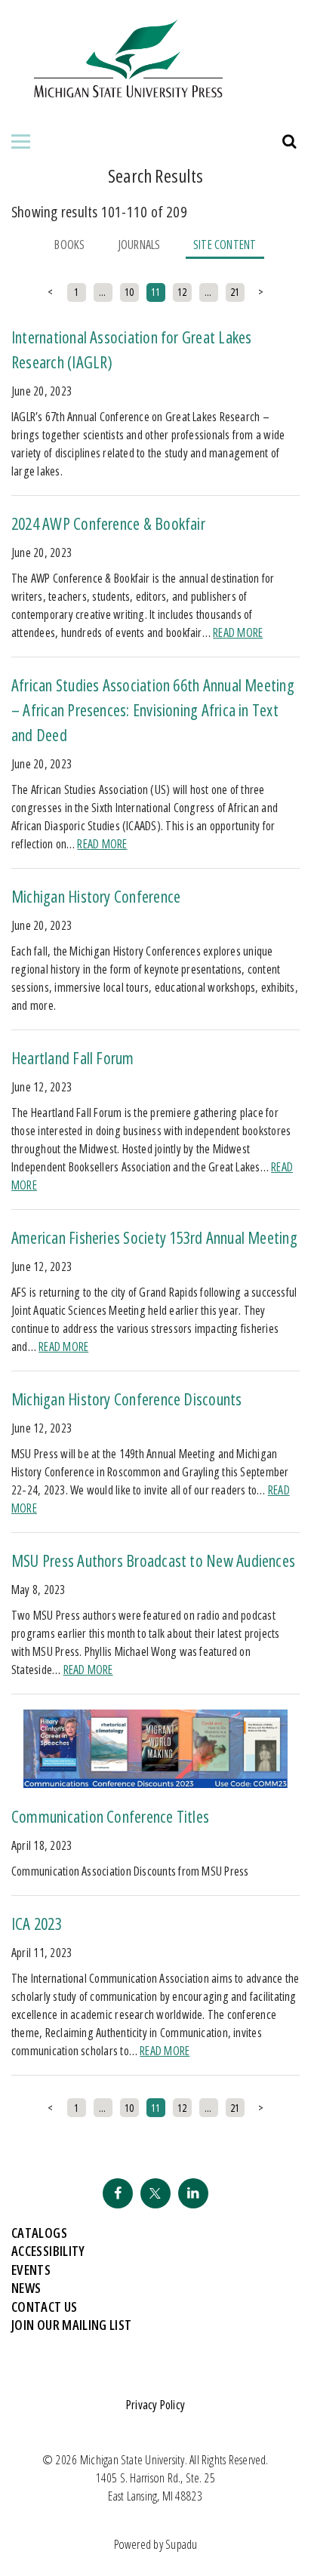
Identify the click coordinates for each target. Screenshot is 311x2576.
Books (69, 245)
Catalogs (39, 2233)
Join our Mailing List (72, 2325)
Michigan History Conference (96, 896)
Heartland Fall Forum (73, 1057)
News (26, 2288)
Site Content (225, 245)
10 (129, 292)
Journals (139, 245)
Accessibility (48, 2251)
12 (182, 292)
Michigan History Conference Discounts (127, 1399)
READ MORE (238, 632)
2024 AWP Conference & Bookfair (108, 523)
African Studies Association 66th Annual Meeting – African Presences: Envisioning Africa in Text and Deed (153, 709)
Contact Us (45, 2307)
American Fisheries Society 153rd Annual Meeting (154, 1237)
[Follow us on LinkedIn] (193, 2193)
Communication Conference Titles (110, 1816)
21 (235, 292)
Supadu (181, 2544)
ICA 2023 (37, 1923)
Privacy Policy (155, 2405)
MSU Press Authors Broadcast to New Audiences (153, 1560)
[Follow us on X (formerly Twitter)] (155, 2193)
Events (31, 2270)
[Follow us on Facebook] (118, 2193)
